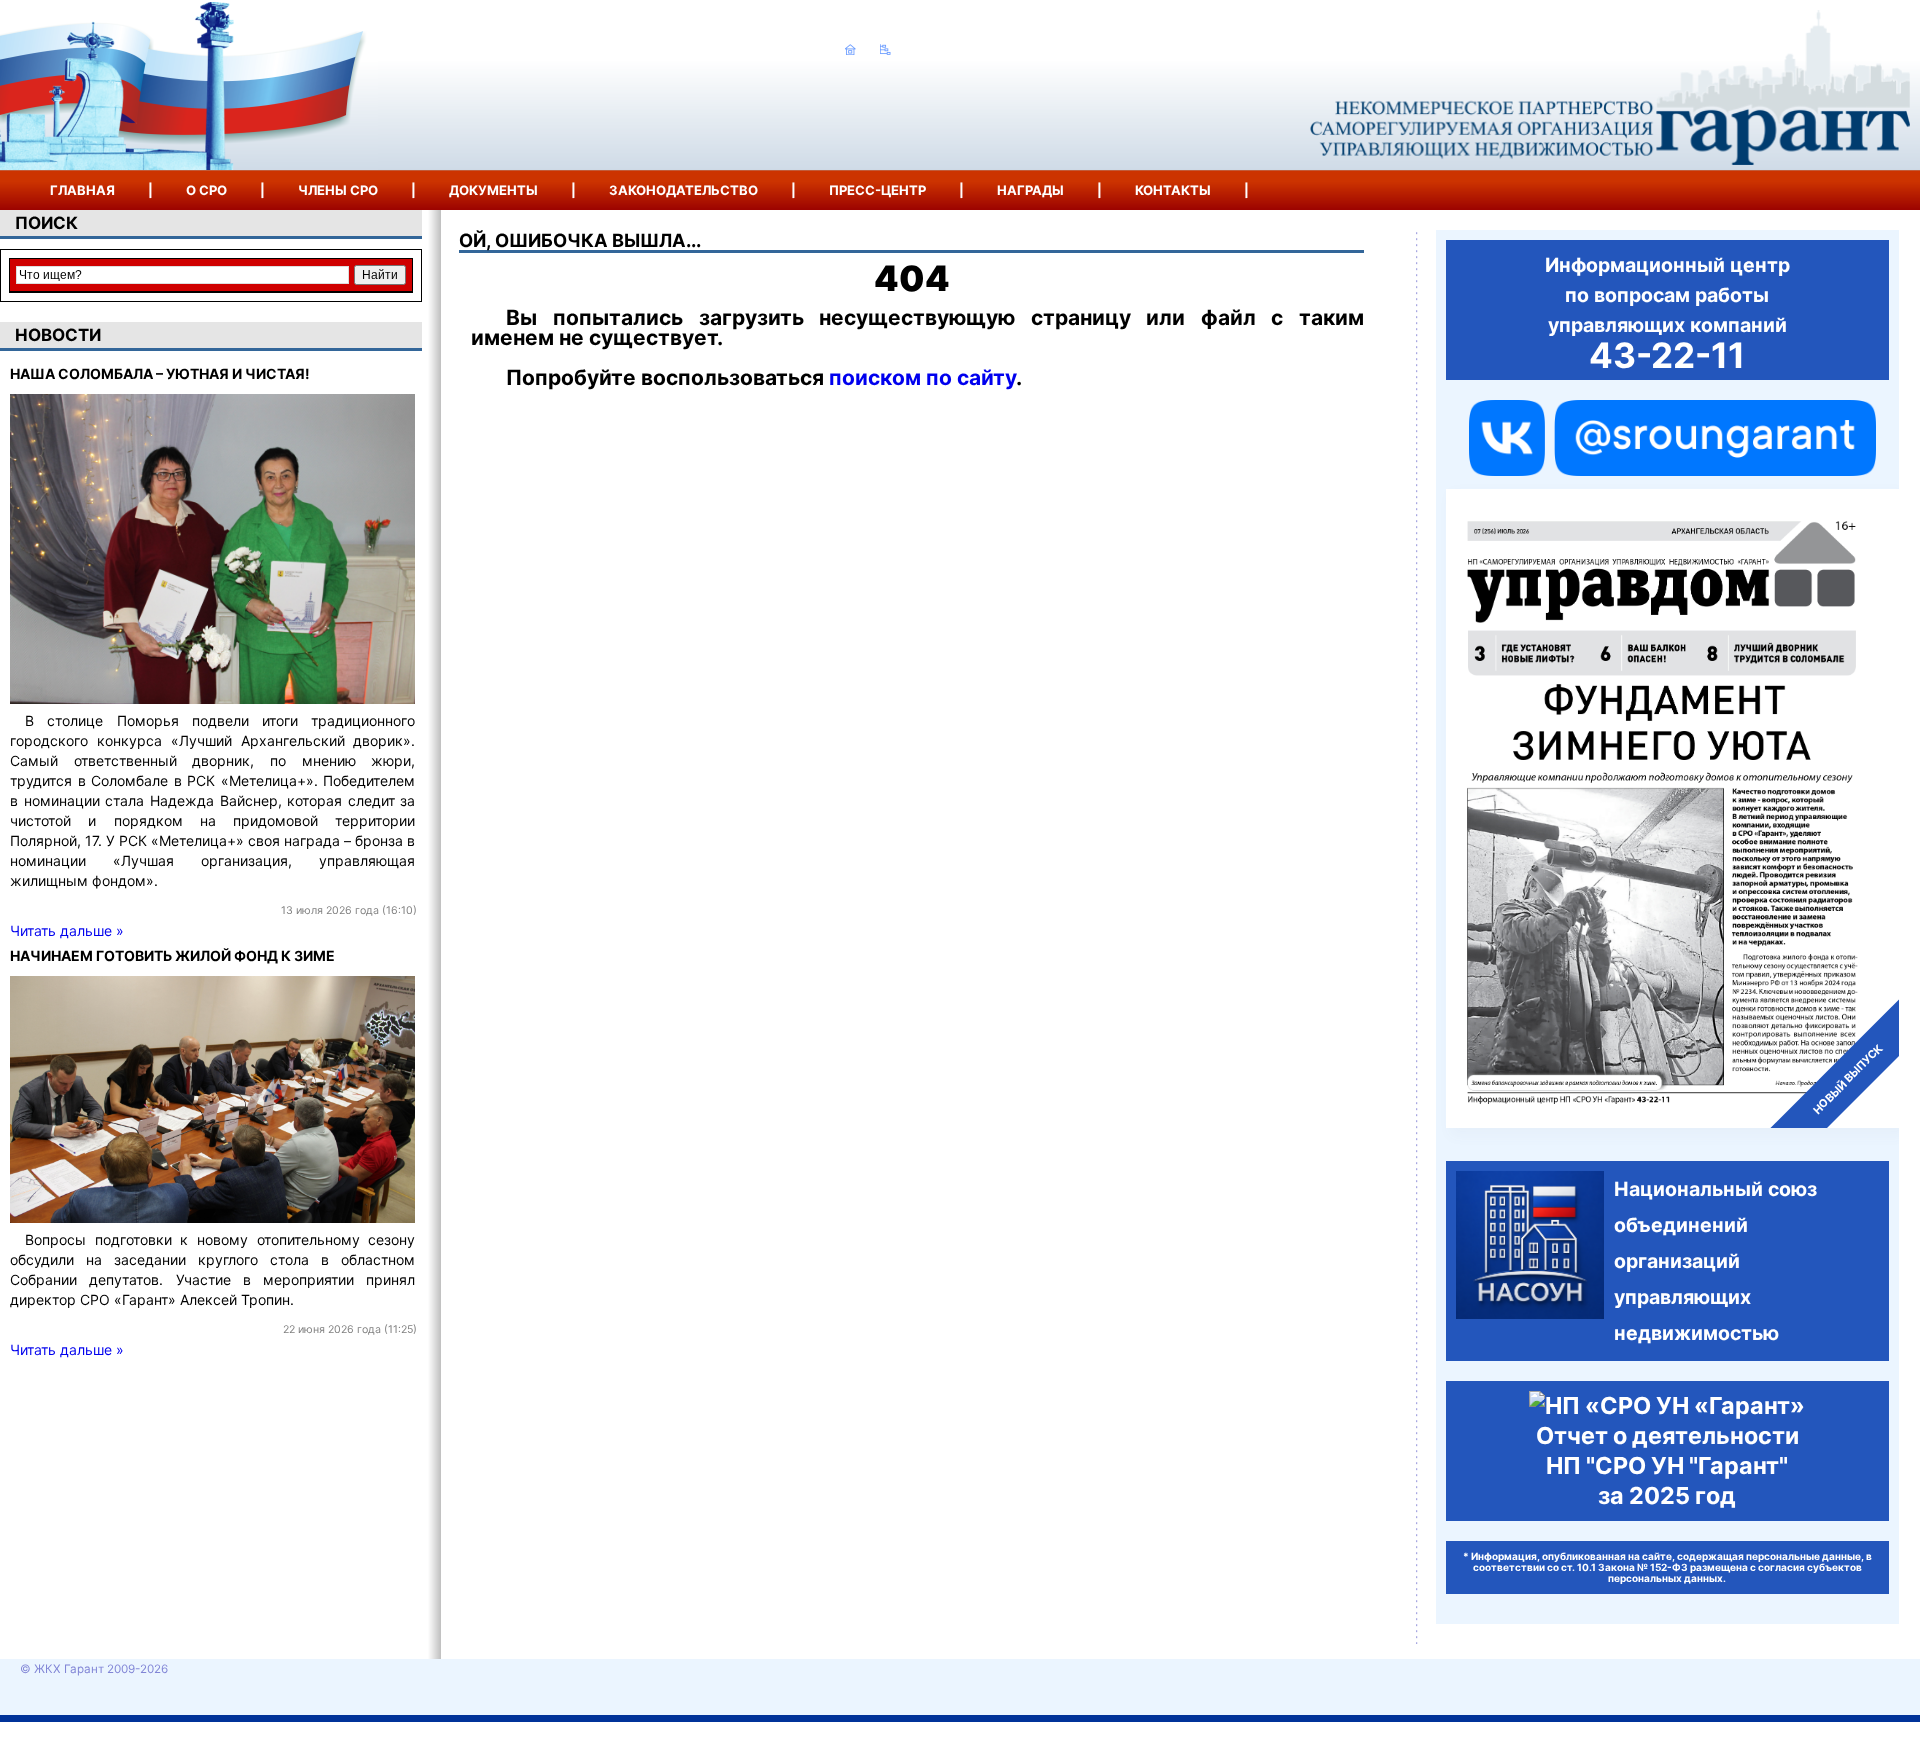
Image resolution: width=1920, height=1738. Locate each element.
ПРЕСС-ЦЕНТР (877, 190)
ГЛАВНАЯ (82, 190)
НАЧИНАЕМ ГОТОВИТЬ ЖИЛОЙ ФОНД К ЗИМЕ (172, 955)
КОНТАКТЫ (1173, 190)
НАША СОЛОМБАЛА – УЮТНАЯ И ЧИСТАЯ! (160, 373)
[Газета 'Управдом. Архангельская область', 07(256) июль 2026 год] (1672, 808)
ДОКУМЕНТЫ (493, 190)
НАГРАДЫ (1030, 190)
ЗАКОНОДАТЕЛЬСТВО (683, 190)
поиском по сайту (922, 377)
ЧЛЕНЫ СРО (338, 190)
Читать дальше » (67, 930)
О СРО (206, 190)
